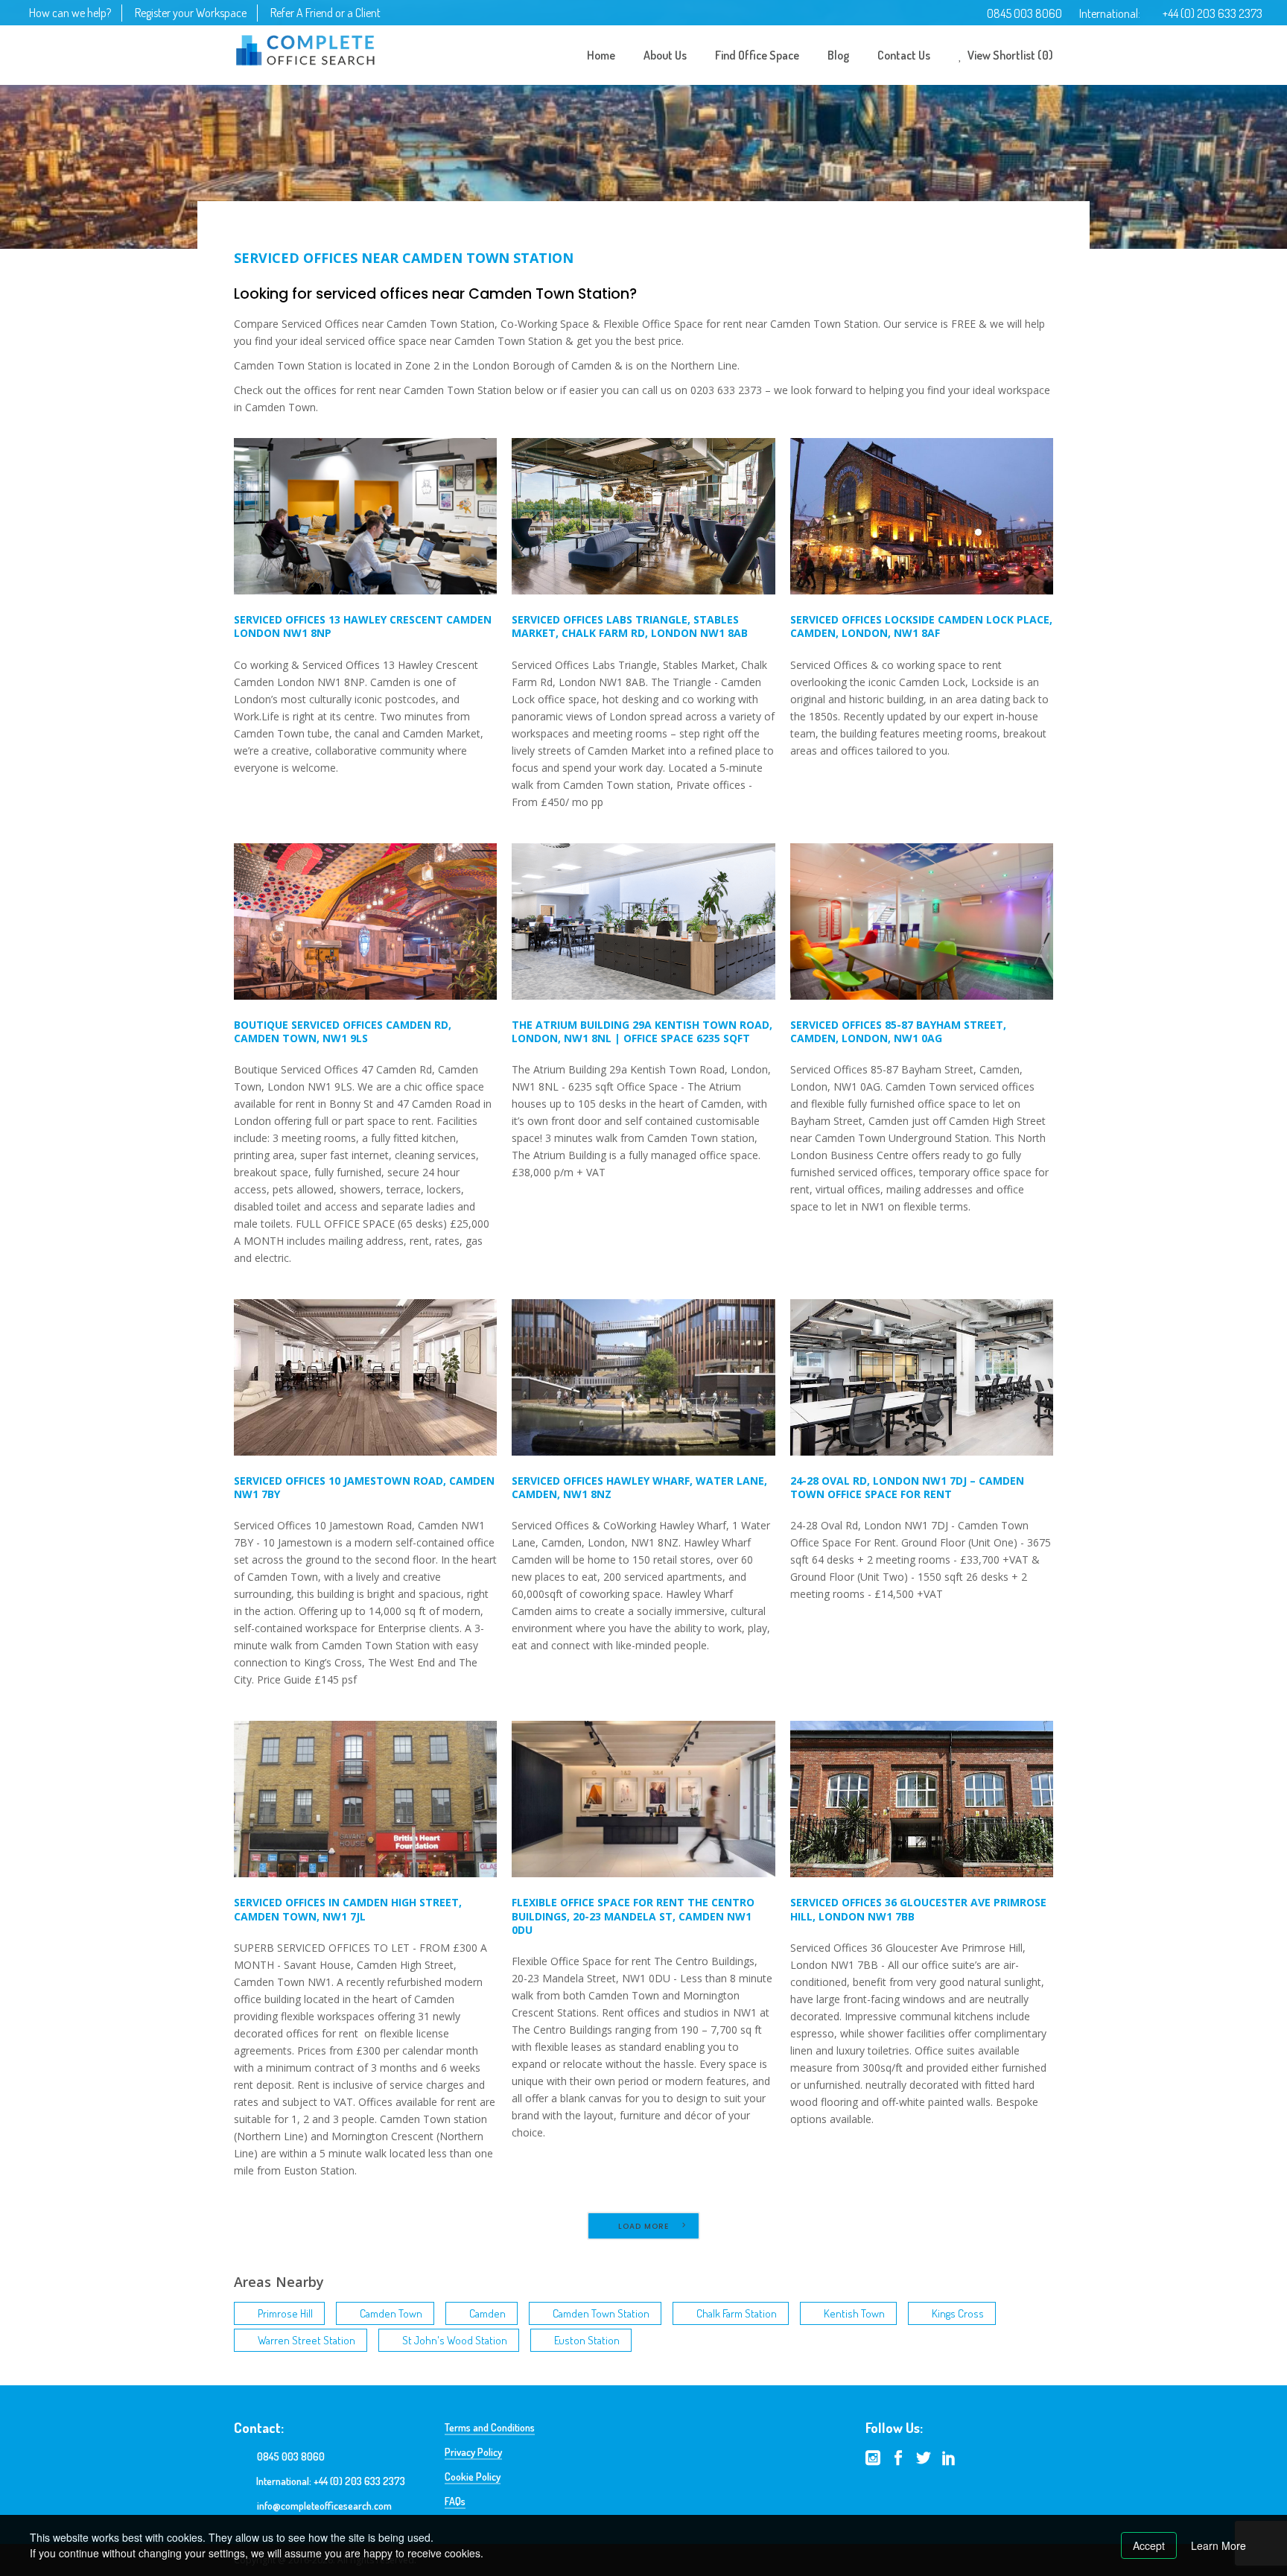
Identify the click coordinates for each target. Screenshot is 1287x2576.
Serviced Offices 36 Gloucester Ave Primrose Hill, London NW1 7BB (918, 1909)
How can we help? (70, 13)
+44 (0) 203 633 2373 (1213, 13)
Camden (487, 2313)
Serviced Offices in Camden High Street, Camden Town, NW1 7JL (348, 1909)
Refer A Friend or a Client (325, 13)
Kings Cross (958, 2313)
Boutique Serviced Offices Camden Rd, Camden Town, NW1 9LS (343, 1031)
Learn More (1218, 2545)
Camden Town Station (601, 2313)
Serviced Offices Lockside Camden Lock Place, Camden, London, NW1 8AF (921, 626)
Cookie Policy (473, 2477)
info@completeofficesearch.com (324, 2506)
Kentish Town (854, 2313)
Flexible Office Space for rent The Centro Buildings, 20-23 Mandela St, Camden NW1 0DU (633, 1916)
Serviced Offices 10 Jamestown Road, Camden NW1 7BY (364, 1487)
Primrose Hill (285, 2313)
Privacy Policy (473, 2452)
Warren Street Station (306, 2340)
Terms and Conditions (490, 2427)
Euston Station (587, 2340)
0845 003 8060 (1024, 13)
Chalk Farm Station (737, 2313)
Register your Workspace (191, 13)
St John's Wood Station (455, 2340)
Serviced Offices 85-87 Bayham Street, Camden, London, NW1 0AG (898, 1031)
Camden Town (391, 2313)
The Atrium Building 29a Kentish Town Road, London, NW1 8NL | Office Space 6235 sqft (642, 1031)
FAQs (455, 2501)
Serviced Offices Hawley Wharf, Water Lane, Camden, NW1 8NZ (639, 1487)
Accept (1149, 2545)
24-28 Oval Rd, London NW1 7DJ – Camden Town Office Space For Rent (907, 1487)
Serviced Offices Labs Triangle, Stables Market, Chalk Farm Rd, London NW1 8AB (630, 626)
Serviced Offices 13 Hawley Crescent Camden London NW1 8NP (363, 626)
